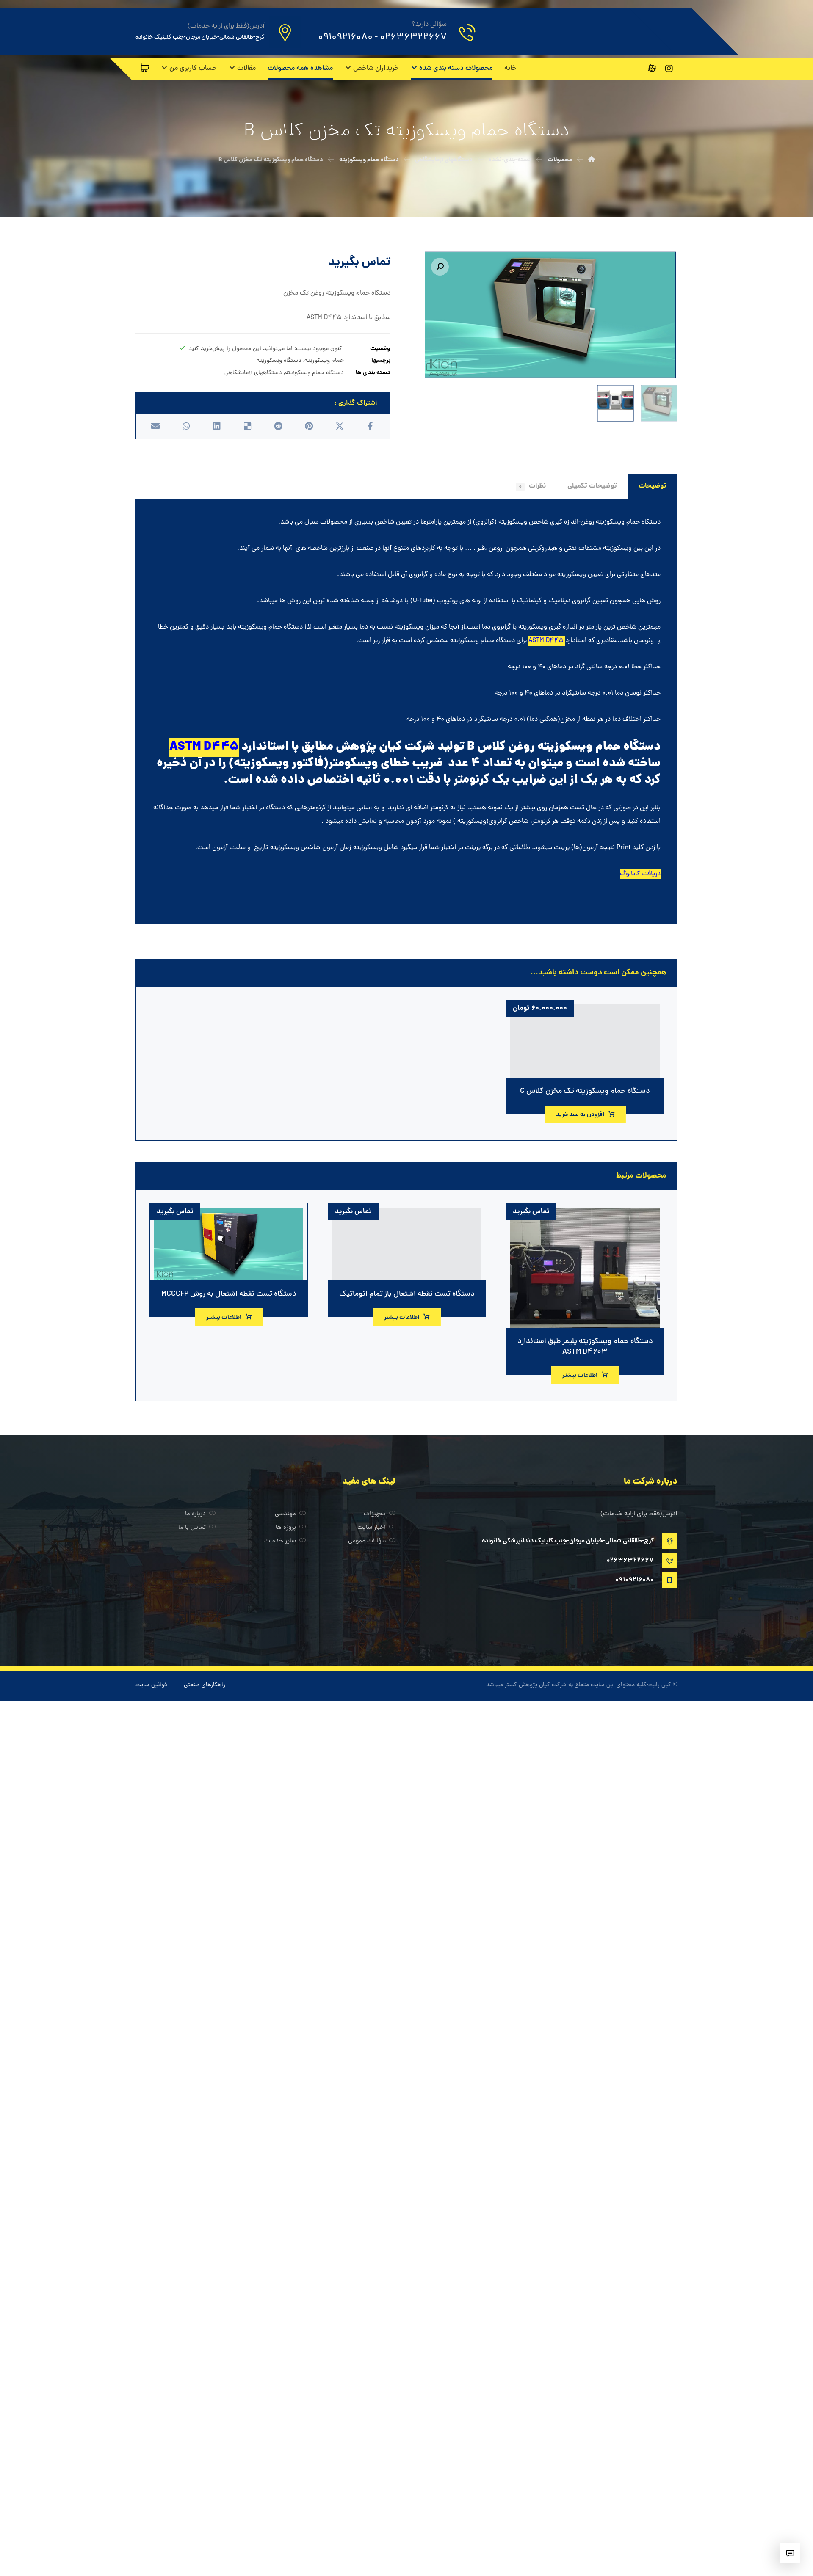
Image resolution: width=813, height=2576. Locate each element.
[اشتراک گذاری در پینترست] (309, 426)
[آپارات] (652, 69)
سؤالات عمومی (367, 1541)
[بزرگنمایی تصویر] (440, 267)
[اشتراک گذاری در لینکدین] (217, 426)
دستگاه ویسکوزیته (279, 361)
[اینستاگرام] (669, 69)
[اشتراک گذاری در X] (340, 426)
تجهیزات (375, 1514)
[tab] (653, 486)
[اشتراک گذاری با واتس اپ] (186, 426)
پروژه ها (286, 1528)
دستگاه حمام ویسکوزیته (314, 373)
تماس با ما (192, 1528)
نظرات (532, 486)
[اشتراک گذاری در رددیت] (278, 426)
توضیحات (653, 486)
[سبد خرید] (145, 68)
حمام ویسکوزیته (324, 361)
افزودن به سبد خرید (580, 1115)
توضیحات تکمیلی (592, 486)
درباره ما (195, 1514)
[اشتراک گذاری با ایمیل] (155, 426)
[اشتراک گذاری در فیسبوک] (370, 426)
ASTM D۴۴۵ (546, 641)
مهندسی (285, 1514)
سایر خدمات (280, 1541)
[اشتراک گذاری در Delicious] (247, 426)
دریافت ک (649, 874)
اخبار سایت (372, 1528)
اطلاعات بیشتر (580, 1376)
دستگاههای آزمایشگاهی (253, 373)
